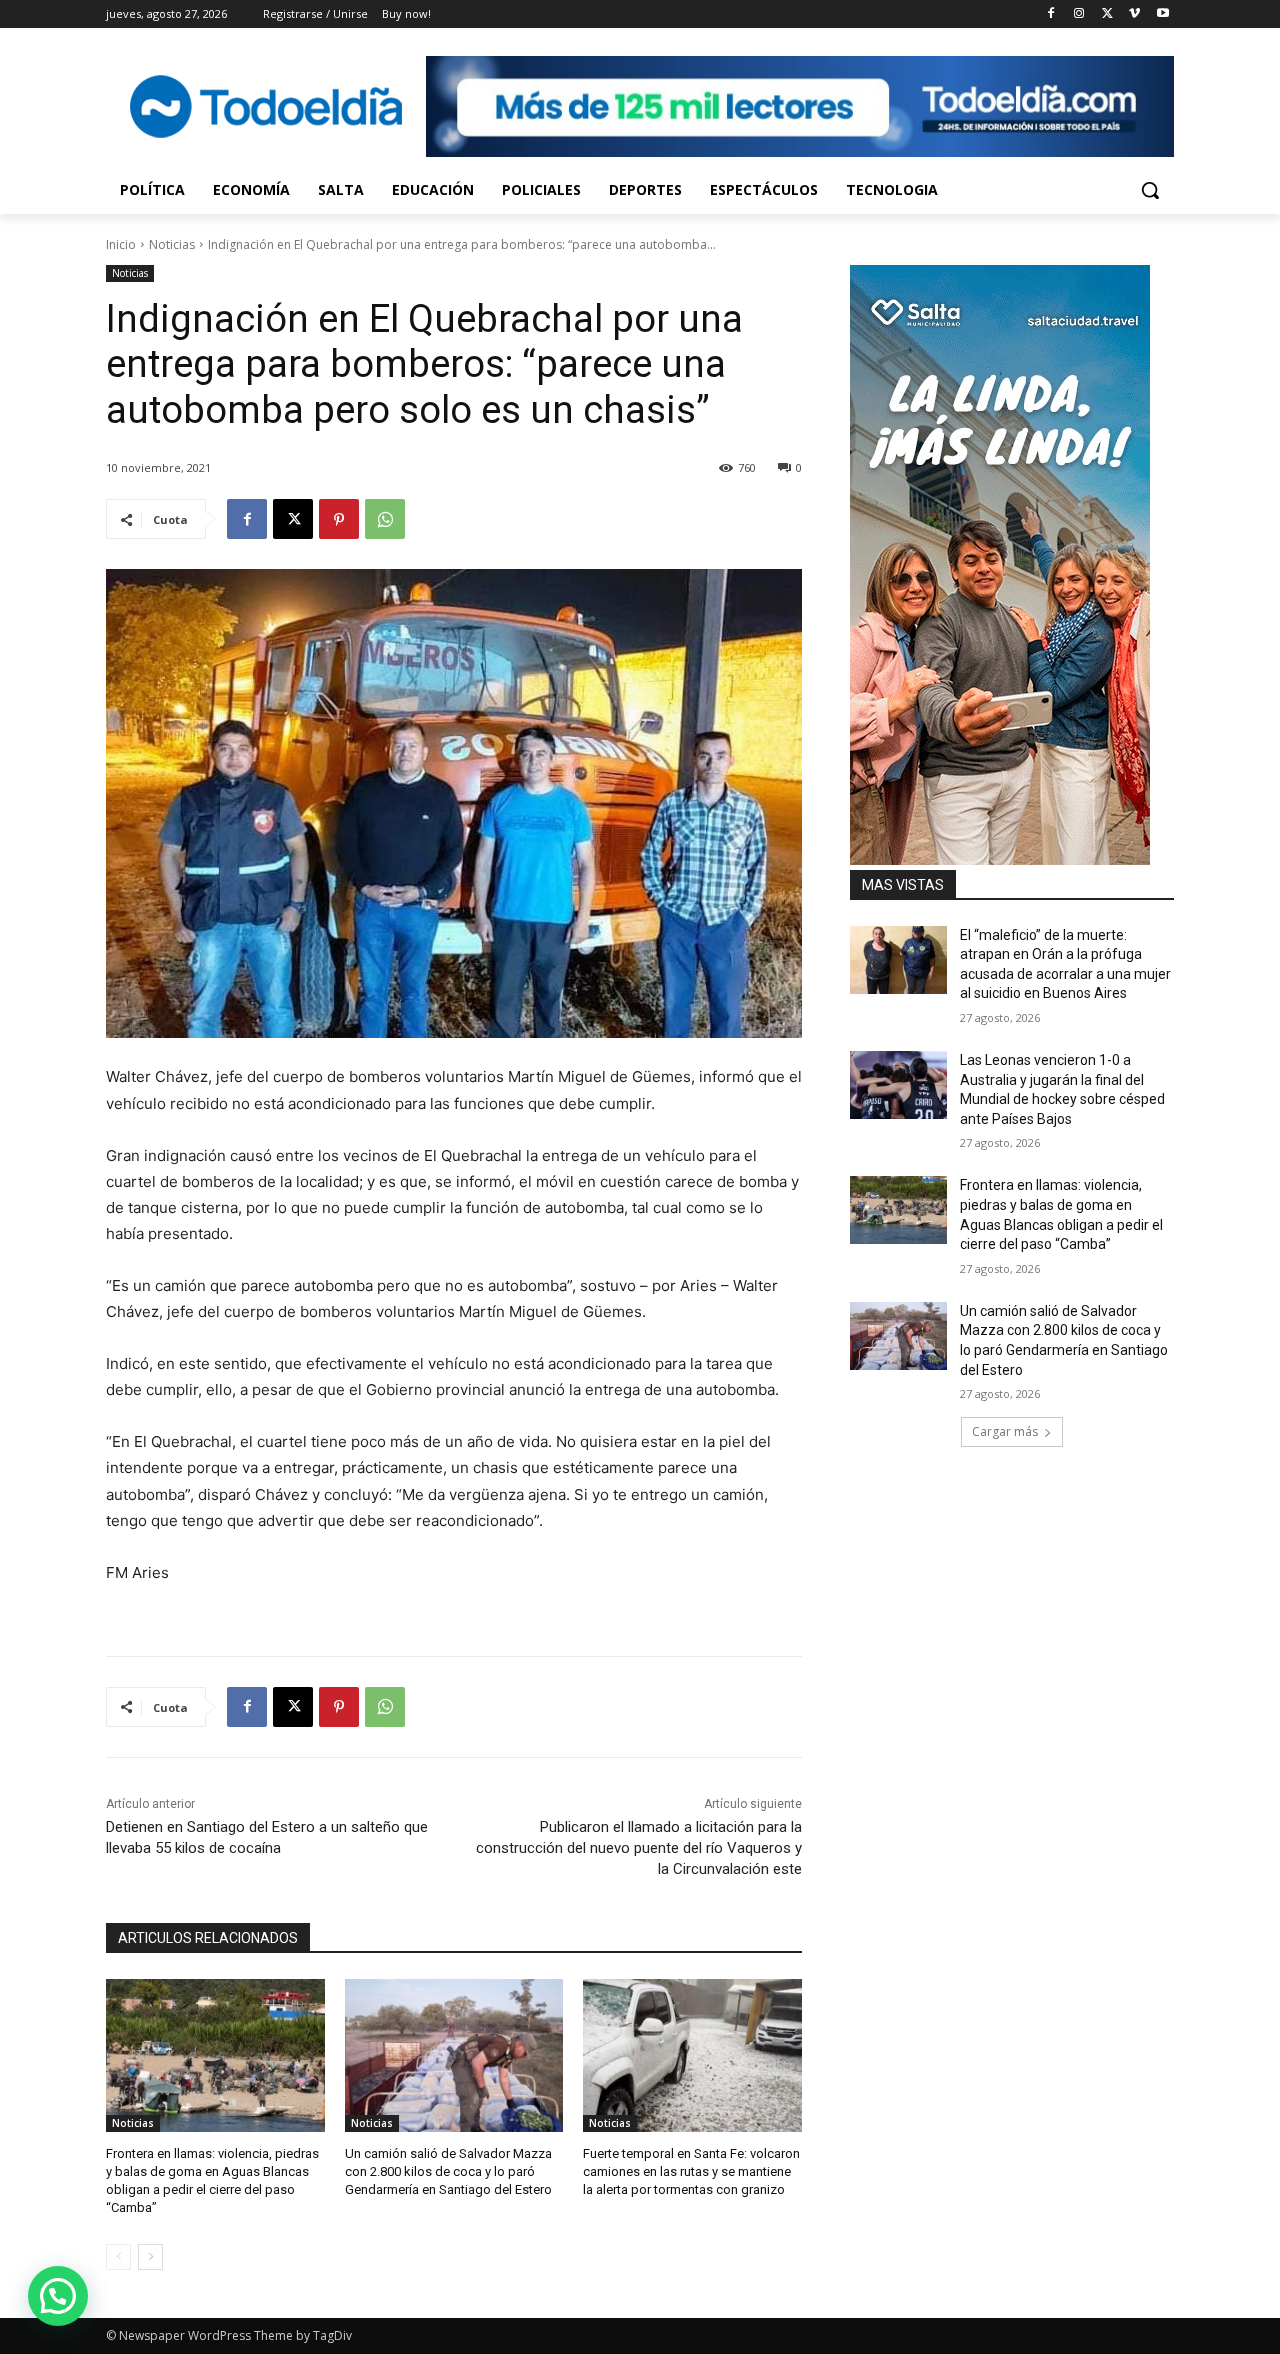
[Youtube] (1162, 14)
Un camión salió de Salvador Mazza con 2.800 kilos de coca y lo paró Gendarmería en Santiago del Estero (448, 2171)
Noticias (172, 244)
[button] (1150, 190)
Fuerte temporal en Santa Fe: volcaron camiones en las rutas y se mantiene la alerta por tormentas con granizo (691, 2171)
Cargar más (1005, 1431)
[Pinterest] (339, 519)
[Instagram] (1079, 14)
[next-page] (150, 2257)
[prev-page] (118, 2257)
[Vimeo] (1134, 14)
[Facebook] (1051, 14)
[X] (1107, 14)
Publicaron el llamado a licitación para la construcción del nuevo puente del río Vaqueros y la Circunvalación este (639, 1848)
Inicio (121, 244)
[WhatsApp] (385, 519)
